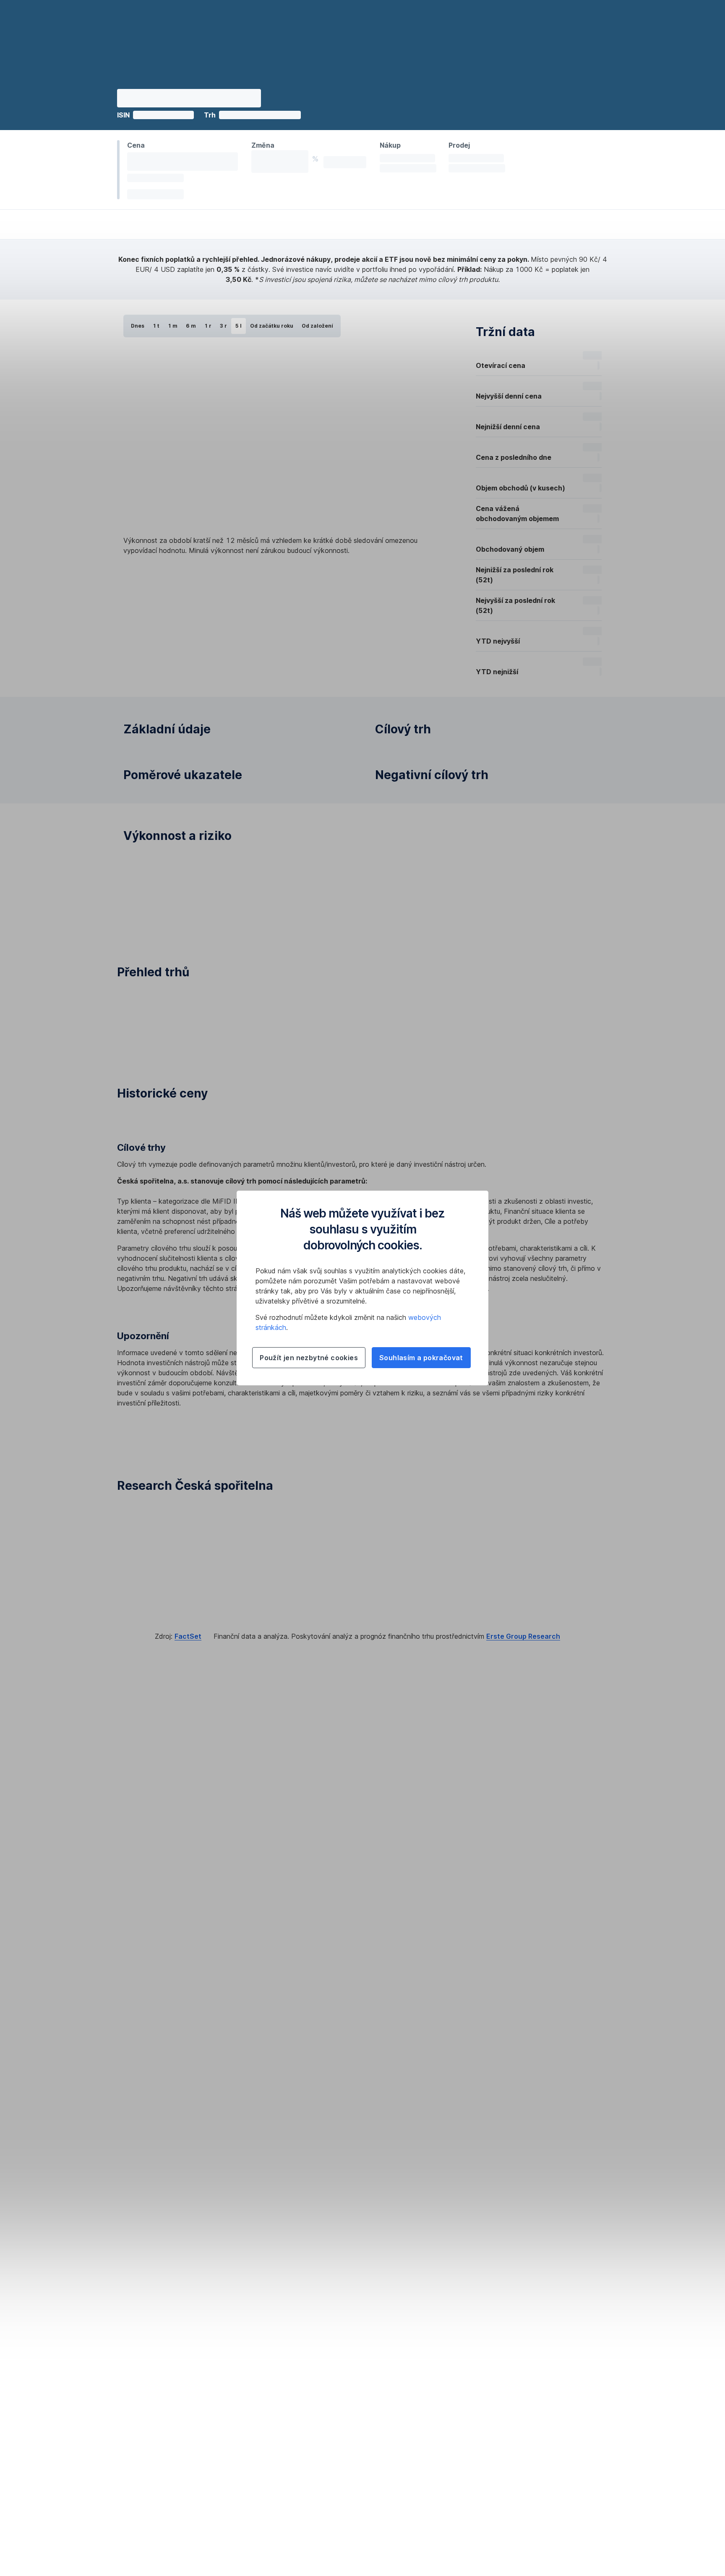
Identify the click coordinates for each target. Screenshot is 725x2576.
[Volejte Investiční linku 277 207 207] (563, 2244)
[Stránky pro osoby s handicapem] (563, 2277)
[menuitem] (106, 63)
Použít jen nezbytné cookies (309, 1358)
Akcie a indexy (183, 2177)
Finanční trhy (136, 2177)
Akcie (219, 2177)
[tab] (147, 1377)
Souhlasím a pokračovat (421, 1358)
